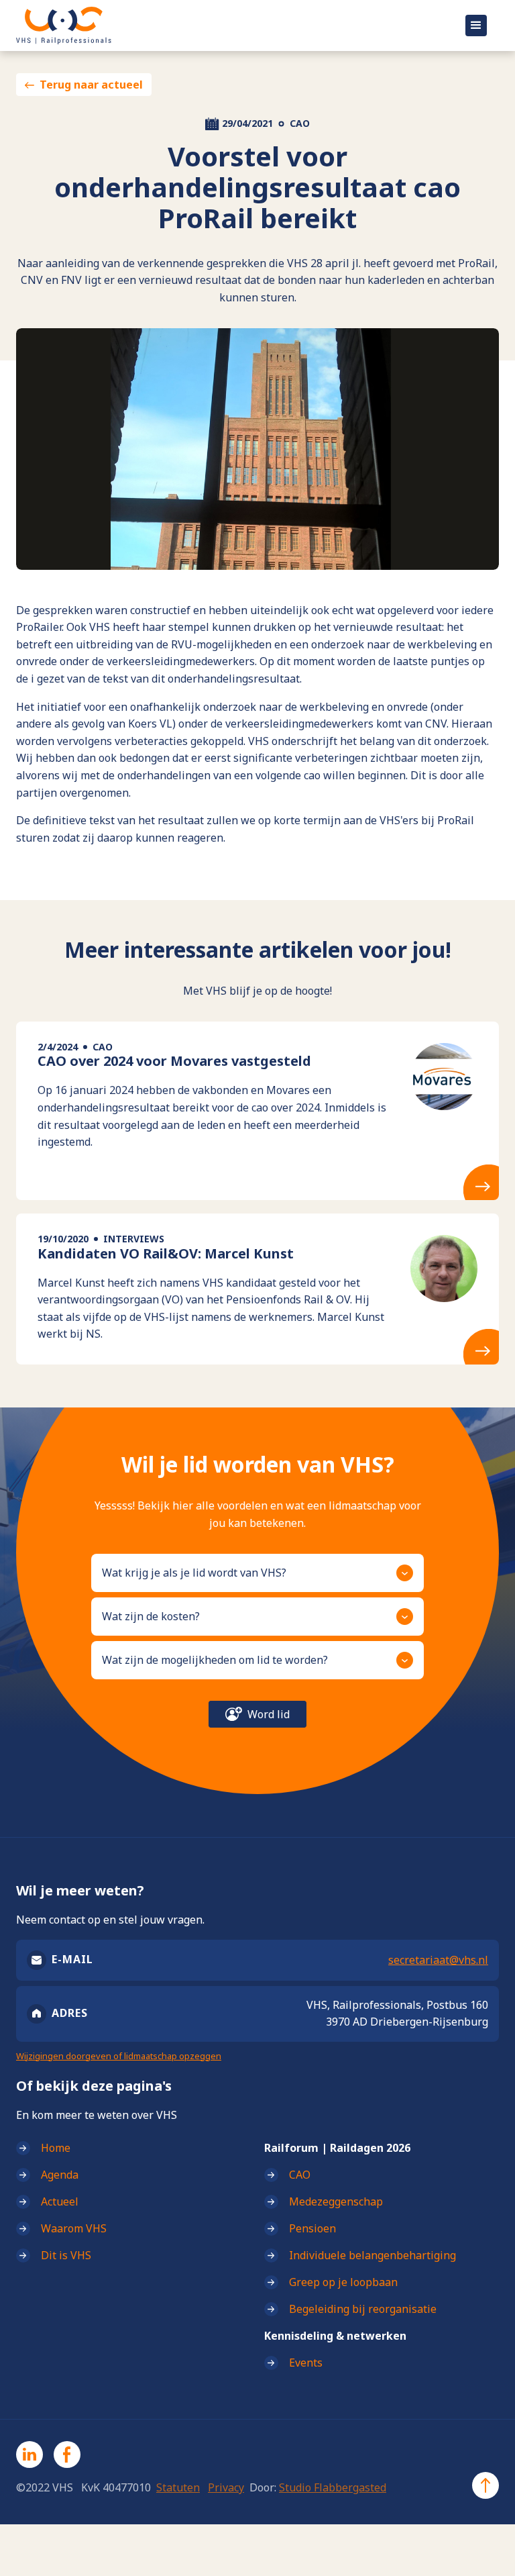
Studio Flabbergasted (333, 2487)
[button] (476, 26)
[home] (209, 26)
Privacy (226, 2487)
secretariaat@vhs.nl (438, 1960)
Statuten (178, 2487)
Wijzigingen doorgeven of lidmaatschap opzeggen (119, 2056)
